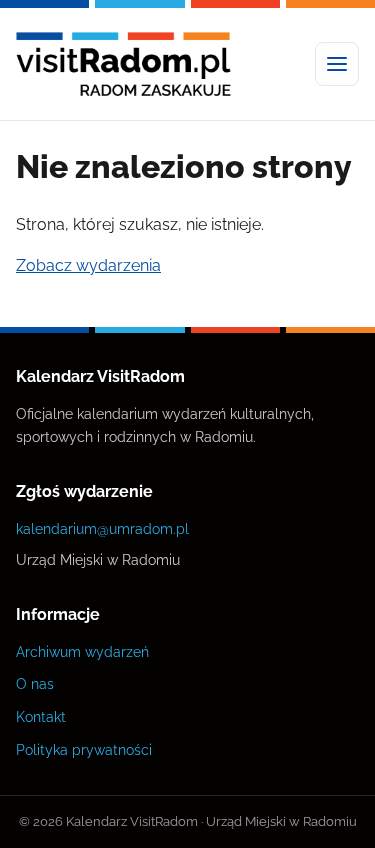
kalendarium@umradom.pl (102, 528)
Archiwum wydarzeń (82, 651)
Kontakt (41, 716)
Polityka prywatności (84, 749)
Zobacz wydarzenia (88, 265)
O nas (35, 683)
